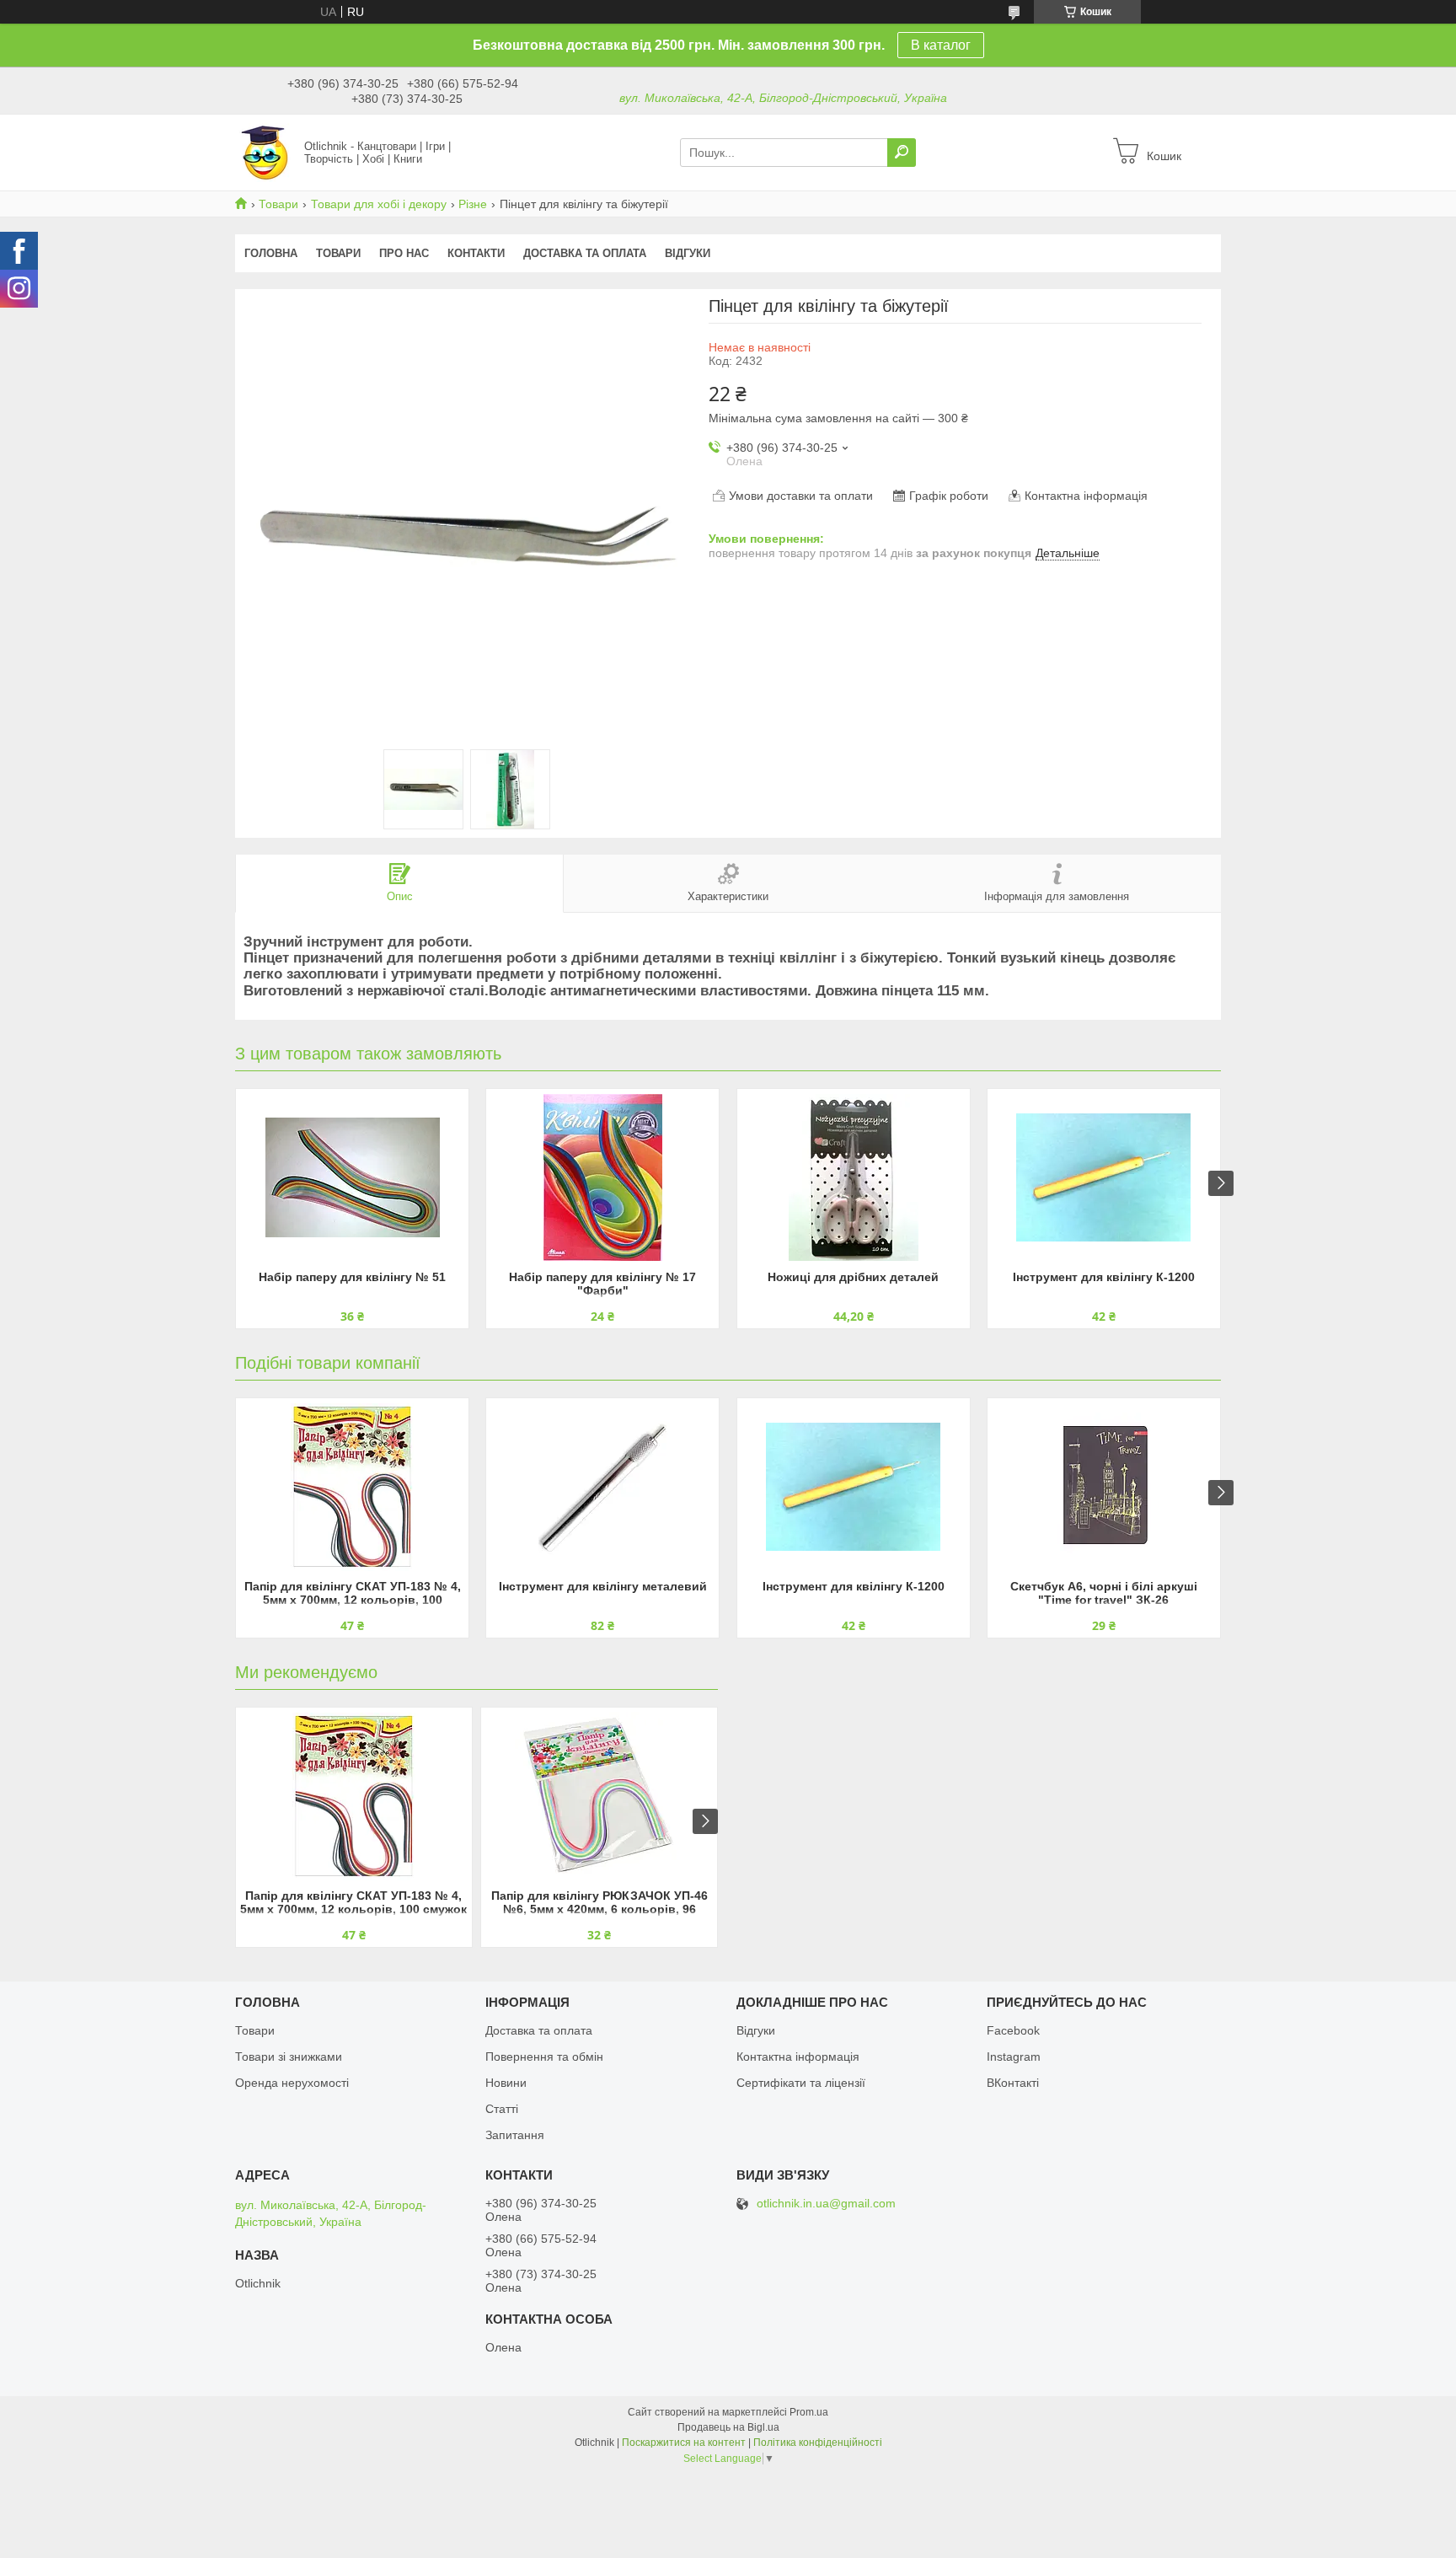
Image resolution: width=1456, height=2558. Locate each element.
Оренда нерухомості (292, 2083)
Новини (506, 2083)
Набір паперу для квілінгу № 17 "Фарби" (602, 1284)
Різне (473, 204)
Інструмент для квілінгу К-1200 (1104, 1277)
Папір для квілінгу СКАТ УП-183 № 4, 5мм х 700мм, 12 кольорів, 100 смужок (353, 1594)
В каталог (941, 45)
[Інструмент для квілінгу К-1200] (1104, 1177)
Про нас (404, 253)
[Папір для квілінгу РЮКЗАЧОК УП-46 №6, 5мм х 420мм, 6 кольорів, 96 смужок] (599, 1796)
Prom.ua (809, 2412)
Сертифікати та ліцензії (801, 2083)
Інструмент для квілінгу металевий (603, 1586)
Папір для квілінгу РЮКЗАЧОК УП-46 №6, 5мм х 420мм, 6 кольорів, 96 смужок (600, 1904)
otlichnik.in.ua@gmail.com (826, 2204)
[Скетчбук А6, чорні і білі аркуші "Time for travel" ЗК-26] (1104, 1487)
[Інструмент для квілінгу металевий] (602, 1487)
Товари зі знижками (289, 2057)
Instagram (1014, 2057)
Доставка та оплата (585, 253)
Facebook (1013, 2030)
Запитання (515, 2135)
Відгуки (688, 253)
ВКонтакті (1013, 2083)
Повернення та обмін (544, 2057)
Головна (271, 253)
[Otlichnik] (265, 152)
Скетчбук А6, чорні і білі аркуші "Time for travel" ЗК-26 (1104, 1593)
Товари (278, 204)
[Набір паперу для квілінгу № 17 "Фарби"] (602, 1177)
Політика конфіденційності (818, 2443)
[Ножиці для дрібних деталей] (854, 1177)
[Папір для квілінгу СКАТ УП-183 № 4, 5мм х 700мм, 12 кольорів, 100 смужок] (352, 1487)
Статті (502, 2109)
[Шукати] (902, 153)
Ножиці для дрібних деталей (853, 1277)
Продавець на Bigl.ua (728, 2427)
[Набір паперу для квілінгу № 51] (352, 1177)
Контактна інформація (798, 2057)
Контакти (476, 253)
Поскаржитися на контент (684, 2443)
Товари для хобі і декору (379, 204)
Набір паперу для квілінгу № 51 (352, 1277)
